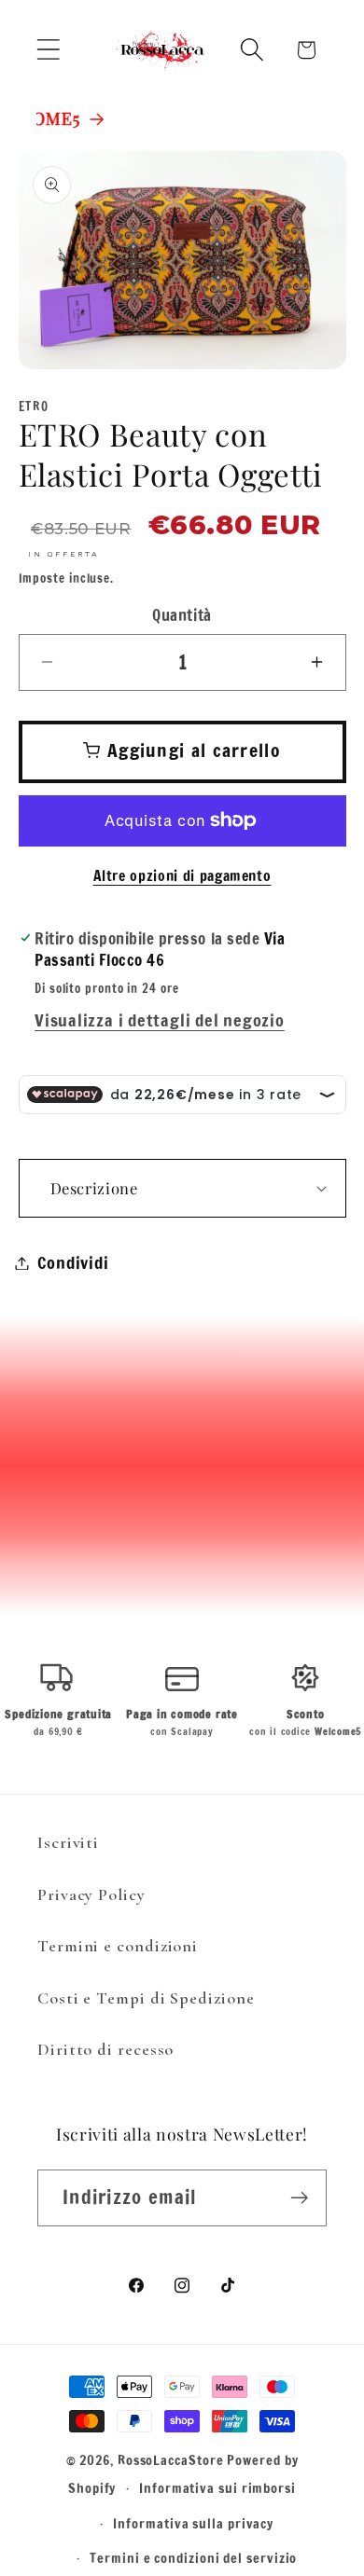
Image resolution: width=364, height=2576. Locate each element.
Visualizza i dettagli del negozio (160, 1020)
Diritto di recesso (105, 2049)
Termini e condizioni (118, 1946)
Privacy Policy (91, 1894)
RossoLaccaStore (171, 2460)
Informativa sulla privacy (193, 2523)
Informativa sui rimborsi (217, 2488)
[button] (48, 50)
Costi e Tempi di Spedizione (146, 1998)
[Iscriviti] (299, 2198)
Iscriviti (68, 1842)
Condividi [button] (73, 1262)
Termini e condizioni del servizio (193, 2558)
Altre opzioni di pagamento (182, 876)
